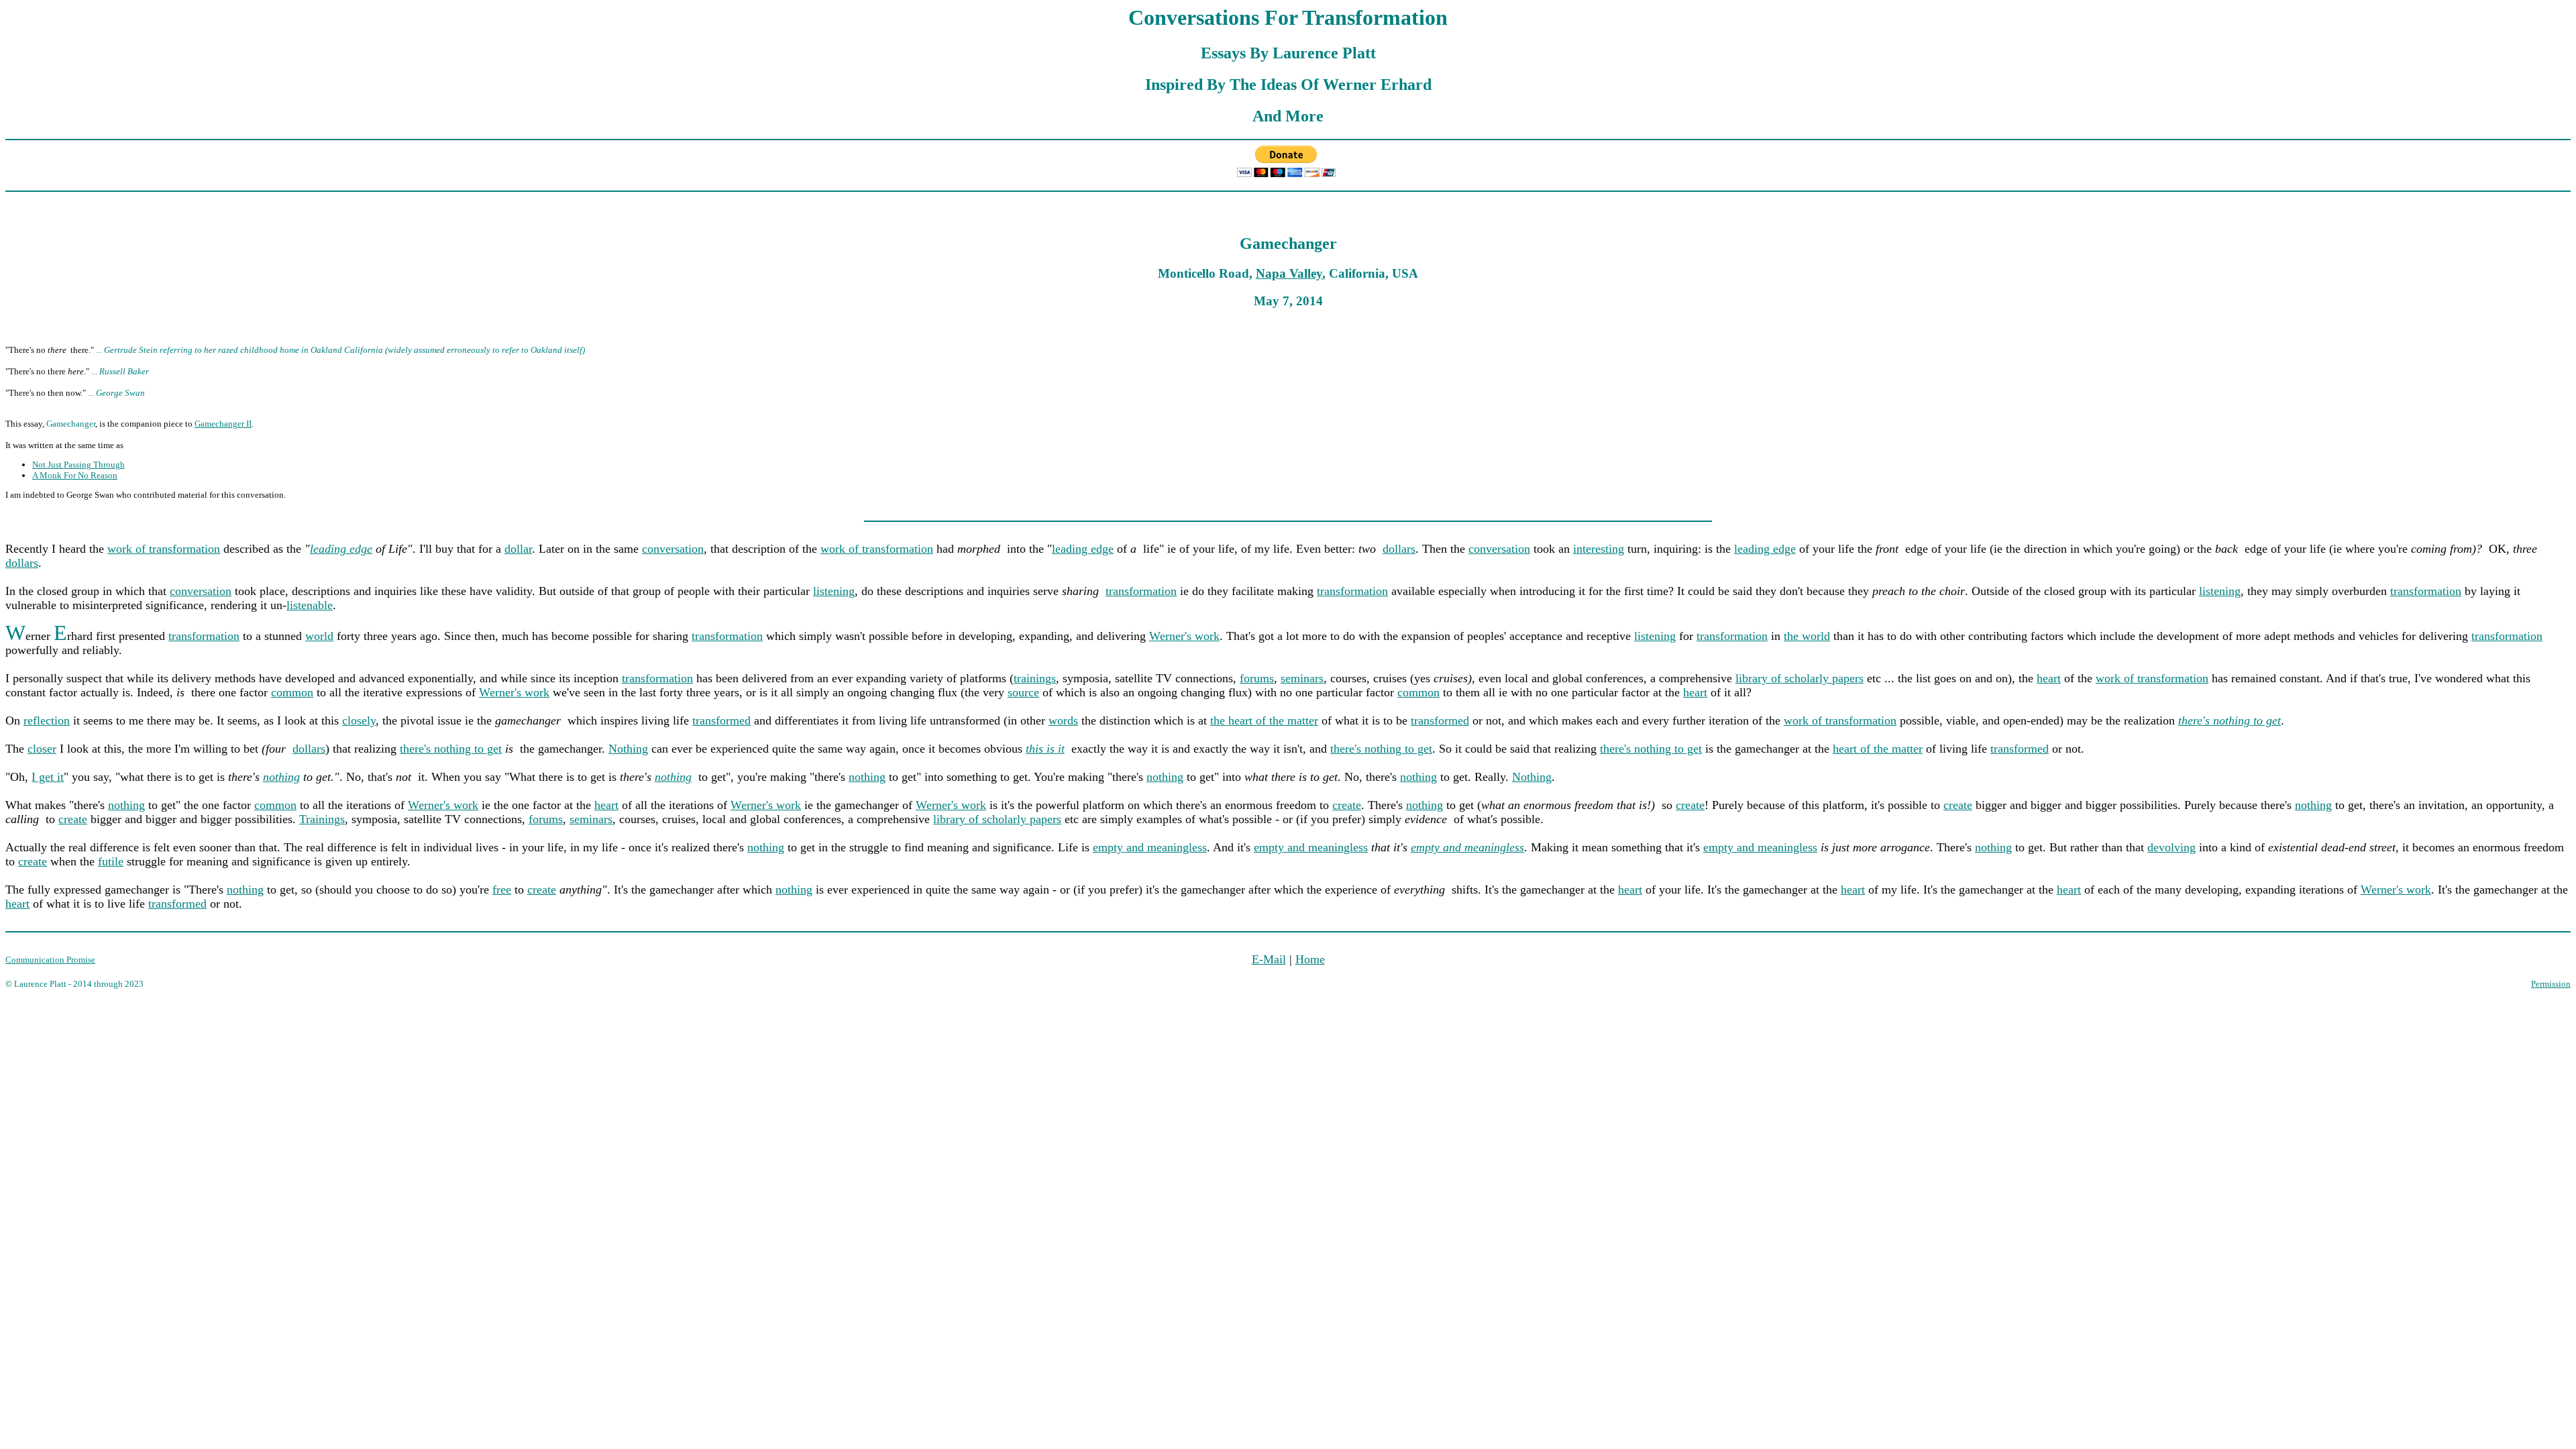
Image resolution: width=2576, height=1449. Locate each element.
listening (834, 591)
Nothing (628, 749)
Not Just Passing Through (78, 465)
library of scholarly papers (1800, 678)
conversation (673, 549)
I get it (48, 777)
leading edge (341, 549)
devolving (2171, 847)
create (1347, 805)
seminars (1302, 678)
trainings (1035, 678)
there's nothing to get (451, 749)
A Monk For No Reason (75, 475)
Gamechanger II (223, 424)
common (292, 692)
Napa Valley (1289, 273)
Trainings (322, 819)
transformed (721, 720)
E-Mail (1269, 959)
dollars (1399, 549)
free (502, 890)
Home (1310, 959)
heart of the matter (1878, 749)
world (319, 636)
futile (111, 861)
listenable (310, 605)
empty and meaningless (1150, 847)
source (1023, 692)
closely (359, 720)
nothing (281, 777)
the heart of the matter (1264, 720)
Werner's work (1184, 636)
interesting (1599, 549)
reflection (47, 720)
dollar (518, 549)
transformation (1141, 591)
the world (1807, 636)
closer (42, 749)
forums (1257, 678)
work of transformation (164, 549)
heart (2049, 678)
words (1063, 720)
